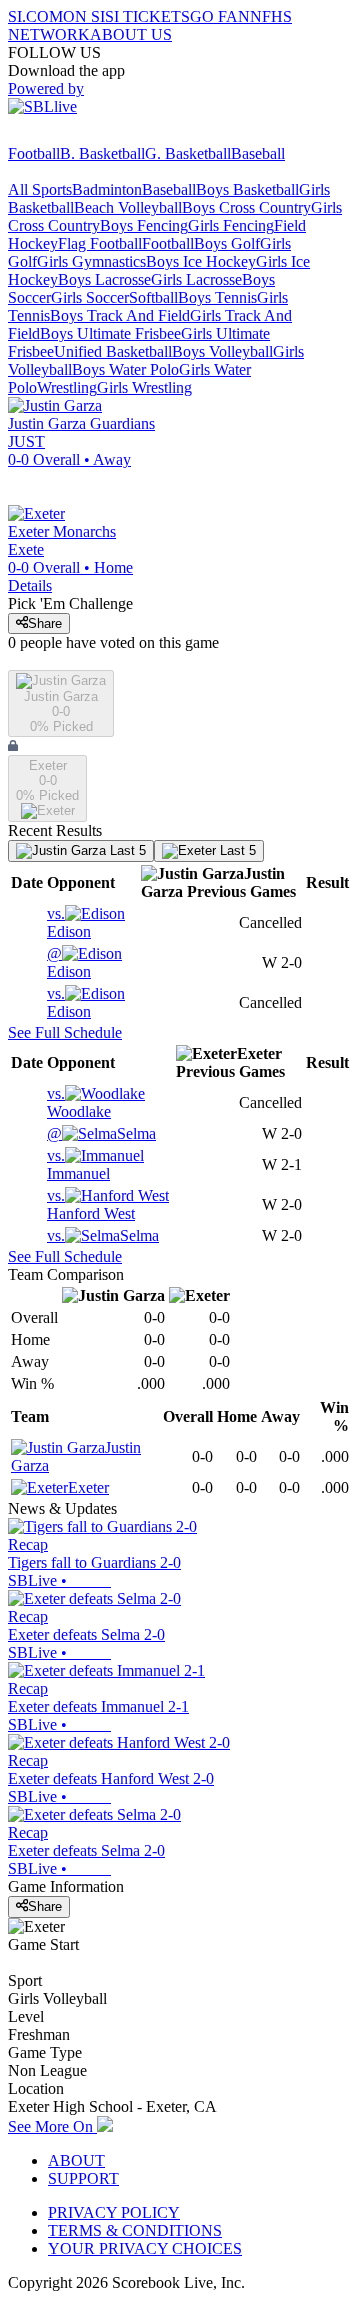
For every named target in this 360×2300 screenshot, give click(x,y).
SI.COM (35, 16)
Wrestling (67, 387)
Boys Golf (227, 243)
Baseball (258, 153)
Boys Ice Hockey (201, 261)
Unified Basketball (113, 351)
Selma (101, 1133)
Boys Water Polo (125, 369)
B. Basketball (102, 153)
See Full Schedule (65, 1032)
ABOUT (76, 2160)
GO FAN (220, 16)
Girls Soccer (90, 297)
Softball (153, 297)
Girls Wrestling (144, 387)
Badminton (107, 189)
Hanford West (91, 1204)
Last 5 (126, 850)
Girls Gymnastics (91, 261)
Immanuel (78, 1164)
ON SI (84, 16)
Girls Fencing (231, 225)
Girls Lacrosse (196, 279)
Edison (69, 922)
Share (45, 623)
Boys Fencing (144, 225)
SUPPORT (83, 2178)
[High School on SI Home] (85, 135)
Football (34, 153)
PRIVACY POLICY (114, 2212)
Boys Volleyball (222, 351)
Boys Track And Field (120, 315)
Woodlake (79, 1102)
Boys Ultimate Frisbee (110, 333)
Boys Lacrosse (104, 279)
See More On (52, 2126)
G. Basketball (188, 153)
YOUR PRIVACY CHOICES (145, 2248)
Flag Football (100, 243)
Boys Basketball (247, 189)
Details (30, 585)
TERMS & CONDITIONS (135, 2230)
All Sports (40, 189)
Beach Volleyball (128, 207)
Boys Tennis (217, 297)
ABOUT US (131, 34)
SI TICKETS (147, 16)
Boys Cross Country (246, 207)
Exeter (88, 1487)
